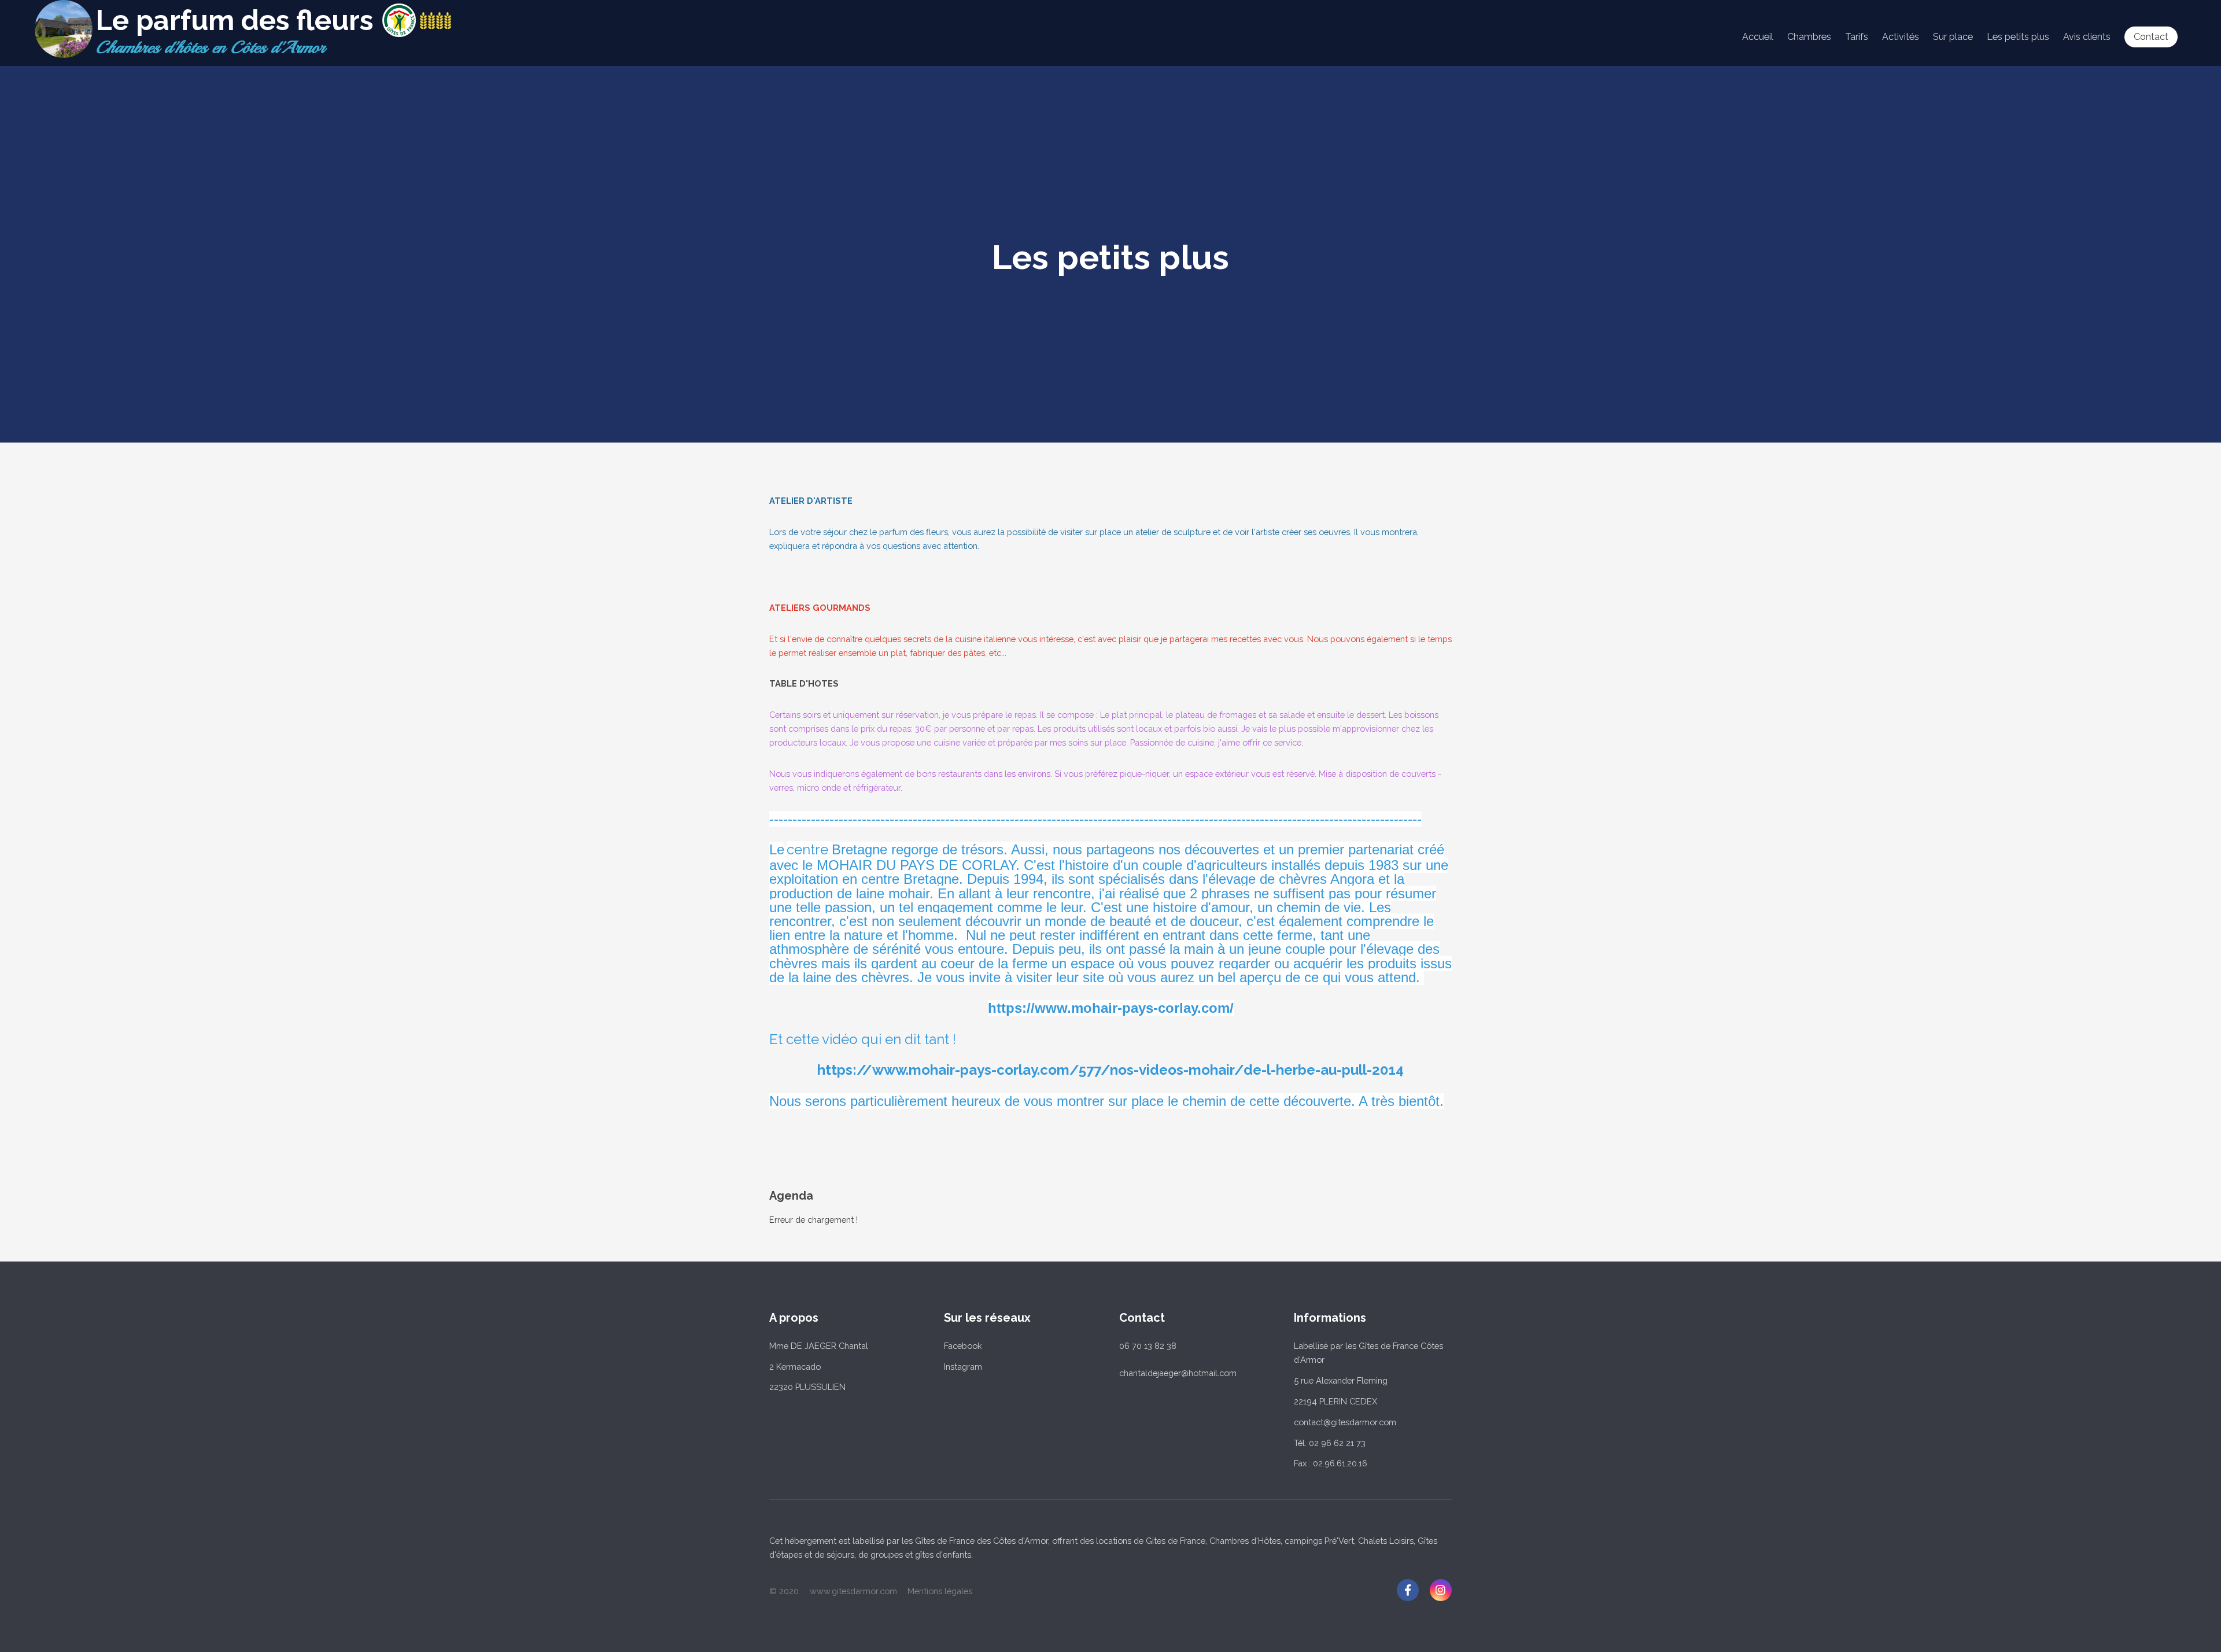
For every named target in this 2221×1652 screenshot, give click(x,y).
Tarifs (1857, 37)
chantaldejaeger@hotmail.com (1178, 1373)
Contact (2151, 37)
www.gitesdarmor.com (853, 1591)
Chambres (1809, 37)
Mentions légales (940, 1591)
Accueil (1758, 37)
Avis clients (2087, 37)
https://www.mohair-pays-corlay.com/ (1111, 1008)
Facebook (963, 1346)
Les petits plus (2018, 37)
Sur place (1953, 37)
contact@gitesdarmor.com (1345, 1422)
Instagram (963, 1367)
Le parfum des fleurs (234, 20)
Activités (1901, 37)
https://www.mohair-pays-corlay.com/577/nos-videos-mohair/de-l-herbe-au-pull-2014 (1110, 1070)
